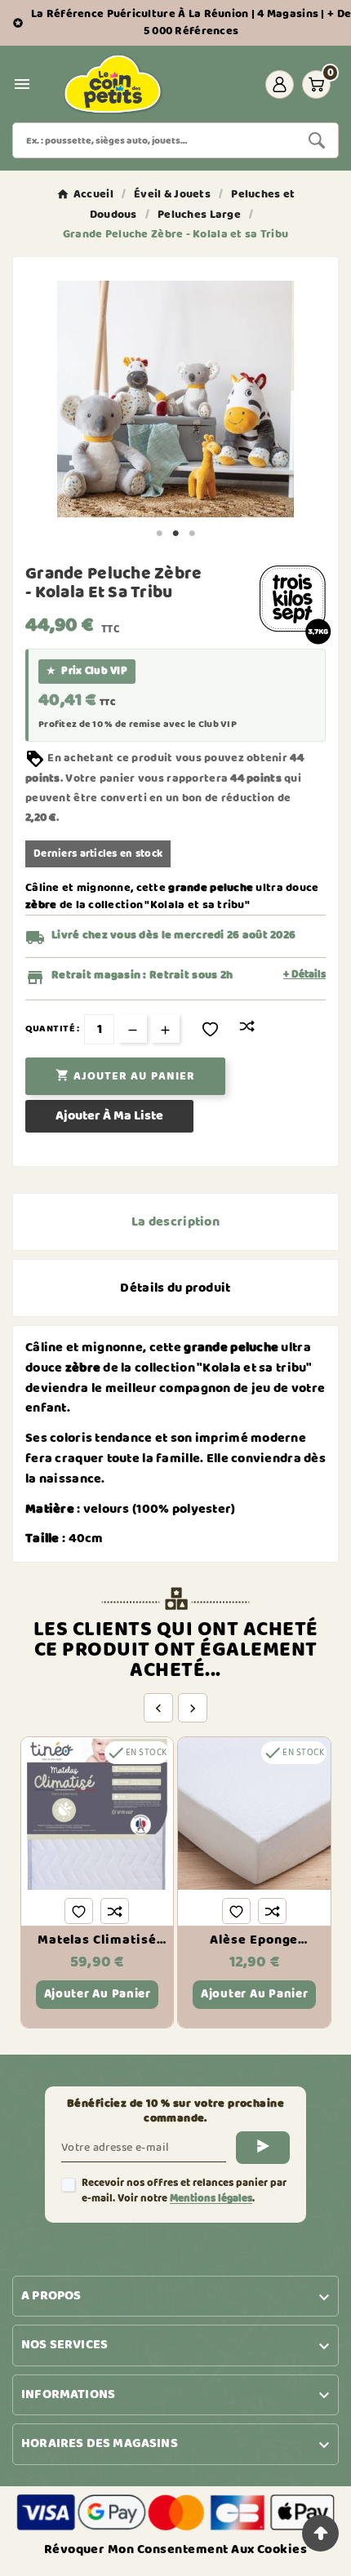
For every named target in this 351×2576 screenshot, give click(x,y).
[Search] (317, 140)
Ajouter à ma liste (109, 1116)
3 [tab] (192, 534)
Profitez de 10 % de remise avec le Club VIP (138, 725)
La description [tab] (175, 1222)
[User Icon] (280, 84)
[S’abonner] (263, 2148)
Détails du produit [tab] (175, 1288)
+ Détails (304, 975)
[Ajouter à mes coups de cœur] (210, 1029)
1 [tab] (159, 534)
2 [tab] (175, 534)
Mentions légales (211, 2199)
